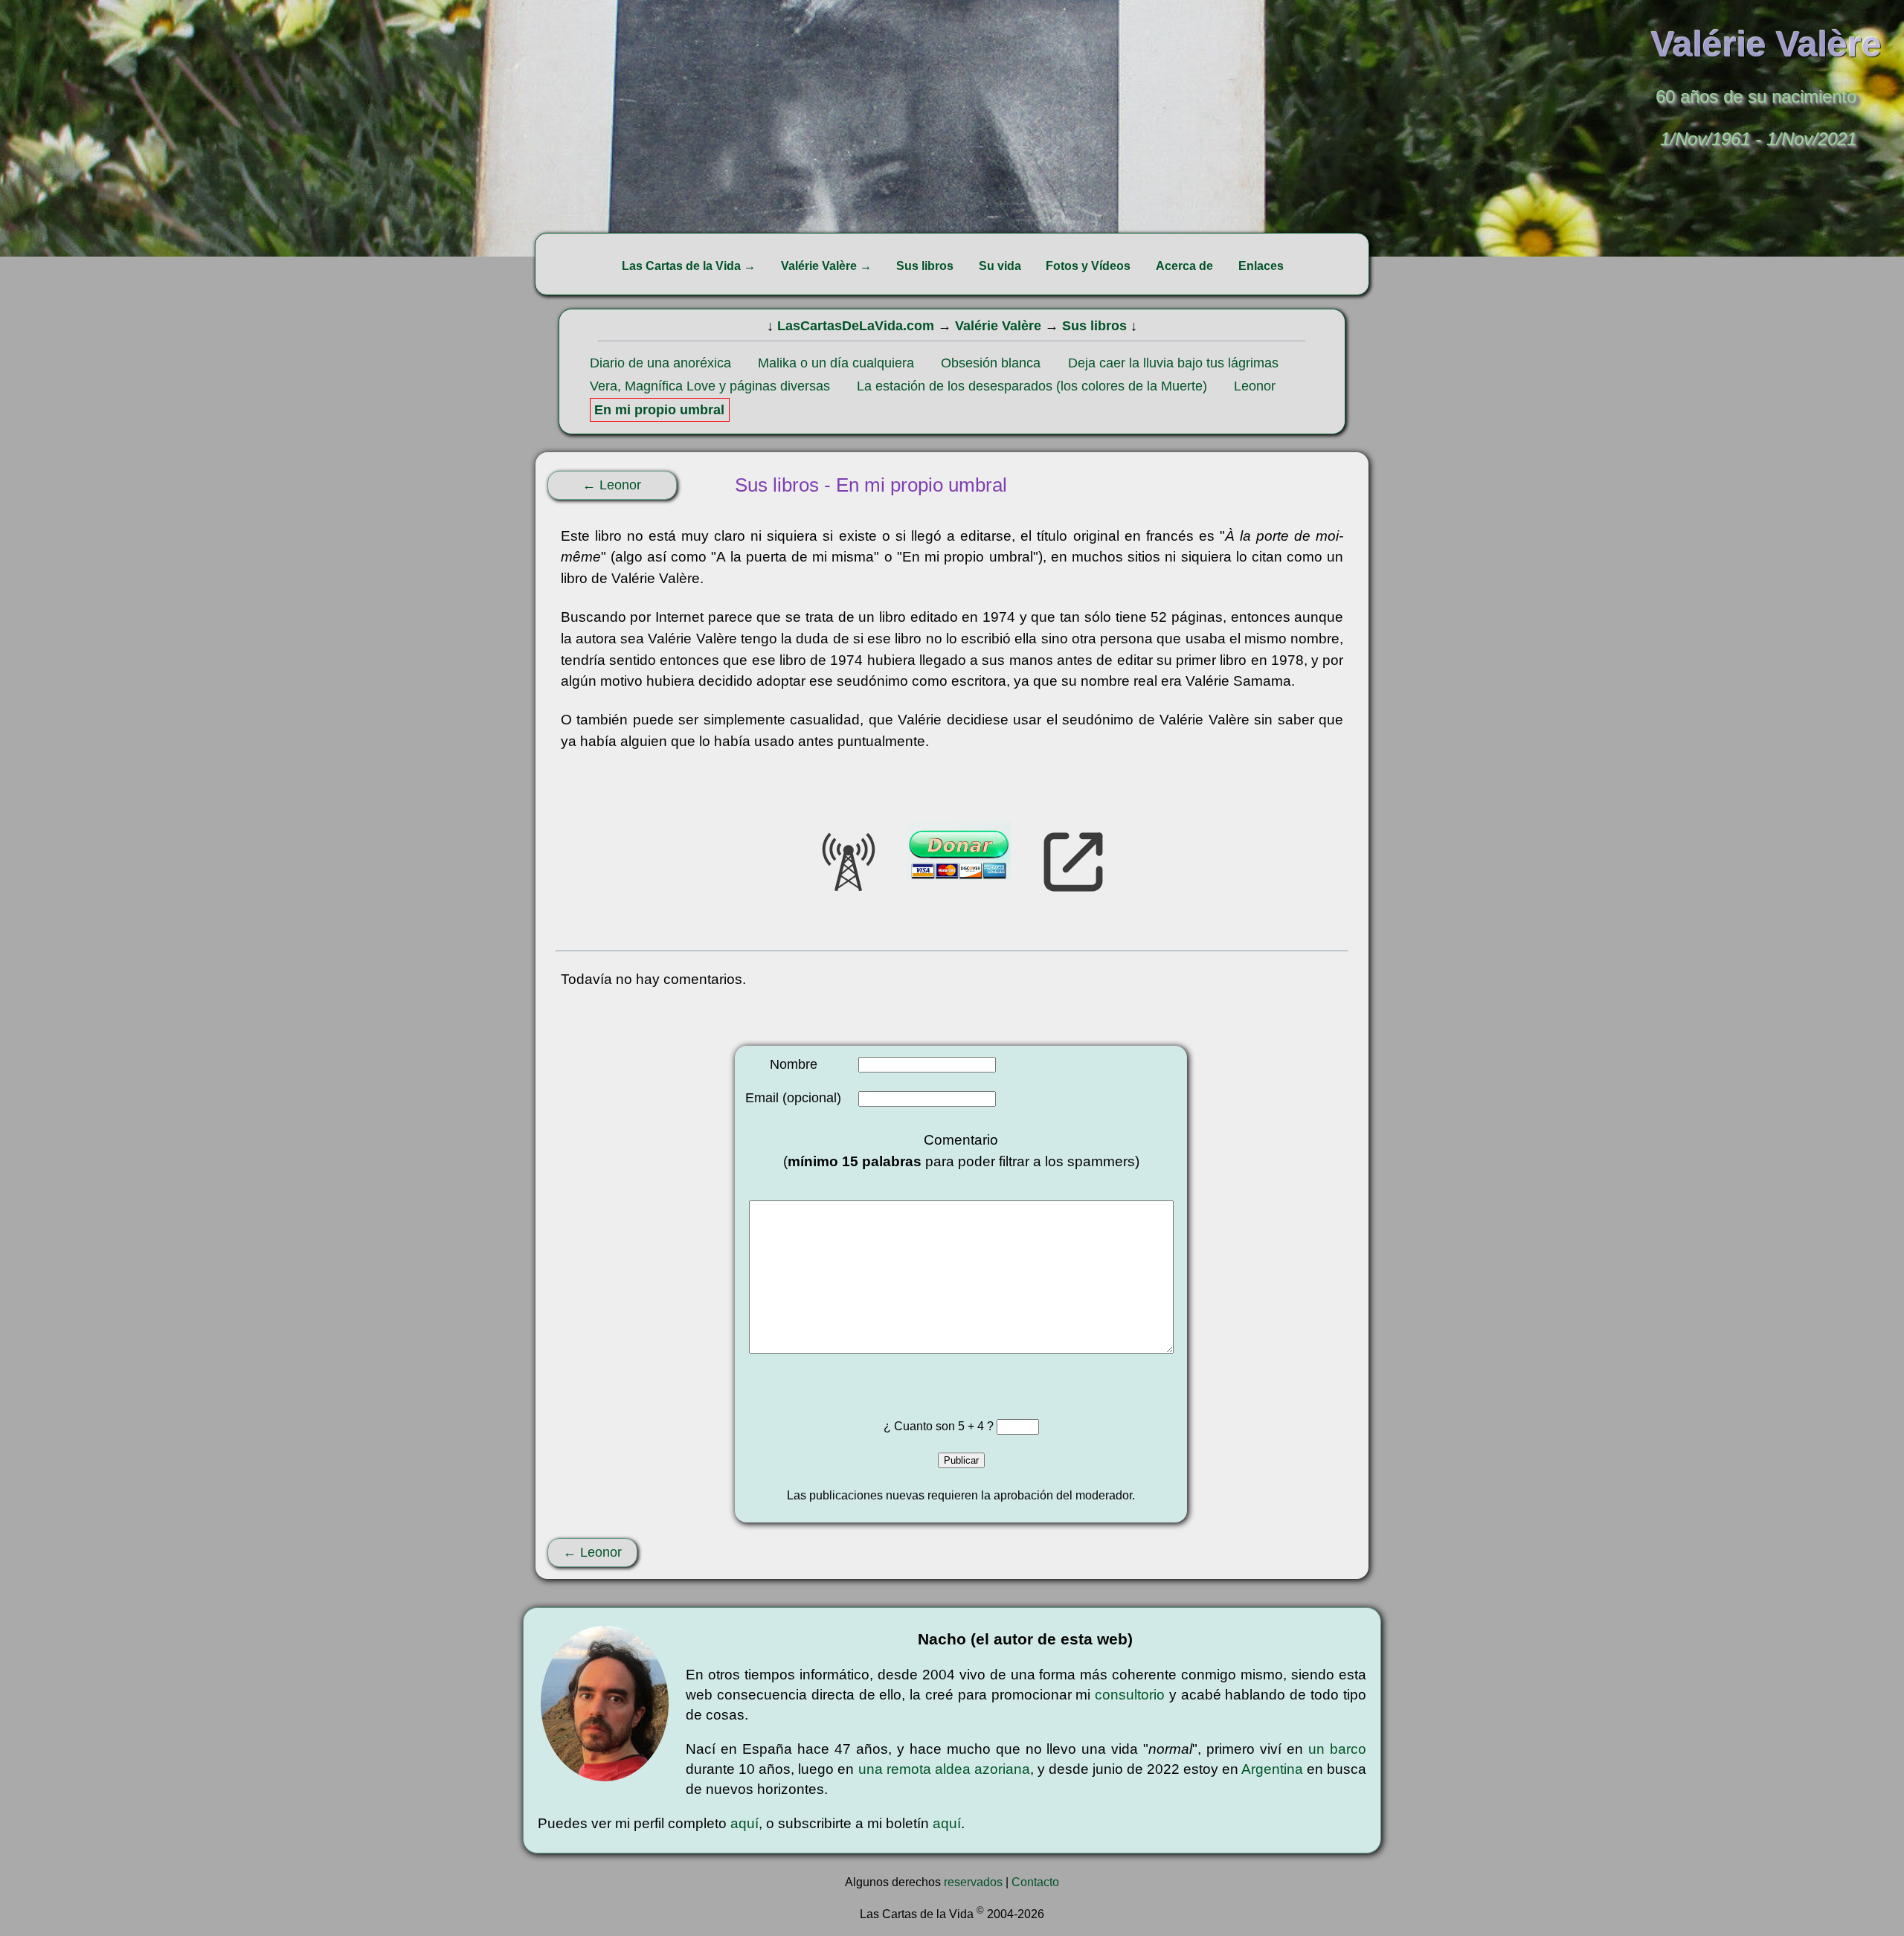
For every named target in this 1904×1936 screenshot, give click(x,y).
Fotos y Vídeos (1088, 266)
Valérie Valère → (826, 266)
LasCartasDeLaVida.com (856, 326)
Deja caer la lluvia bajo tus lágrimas (1173, 363)
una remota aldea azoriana (944, 1769)
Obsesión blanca (991, 363)
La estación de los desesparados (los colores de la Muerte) (1032, 386)
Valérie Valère (998, 326)
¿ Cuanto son (921, 1426)
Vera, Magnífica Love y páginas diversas (710, 386)
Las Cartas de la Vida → (689, 266)
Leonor (1255, 386)
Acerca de (1184, 266)
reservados (973, 1882)
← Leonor (612, 485)
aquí (744, 1823)
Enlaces (1261, 266)
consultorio (1130, 1695)
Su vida (1000, 266)
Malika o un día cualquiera (836, 363)
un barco (1337, 1749)
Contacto (1035, 1882)
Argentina (1272, 1769)
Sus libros (925, 266)
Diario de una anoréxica (660, 363)
